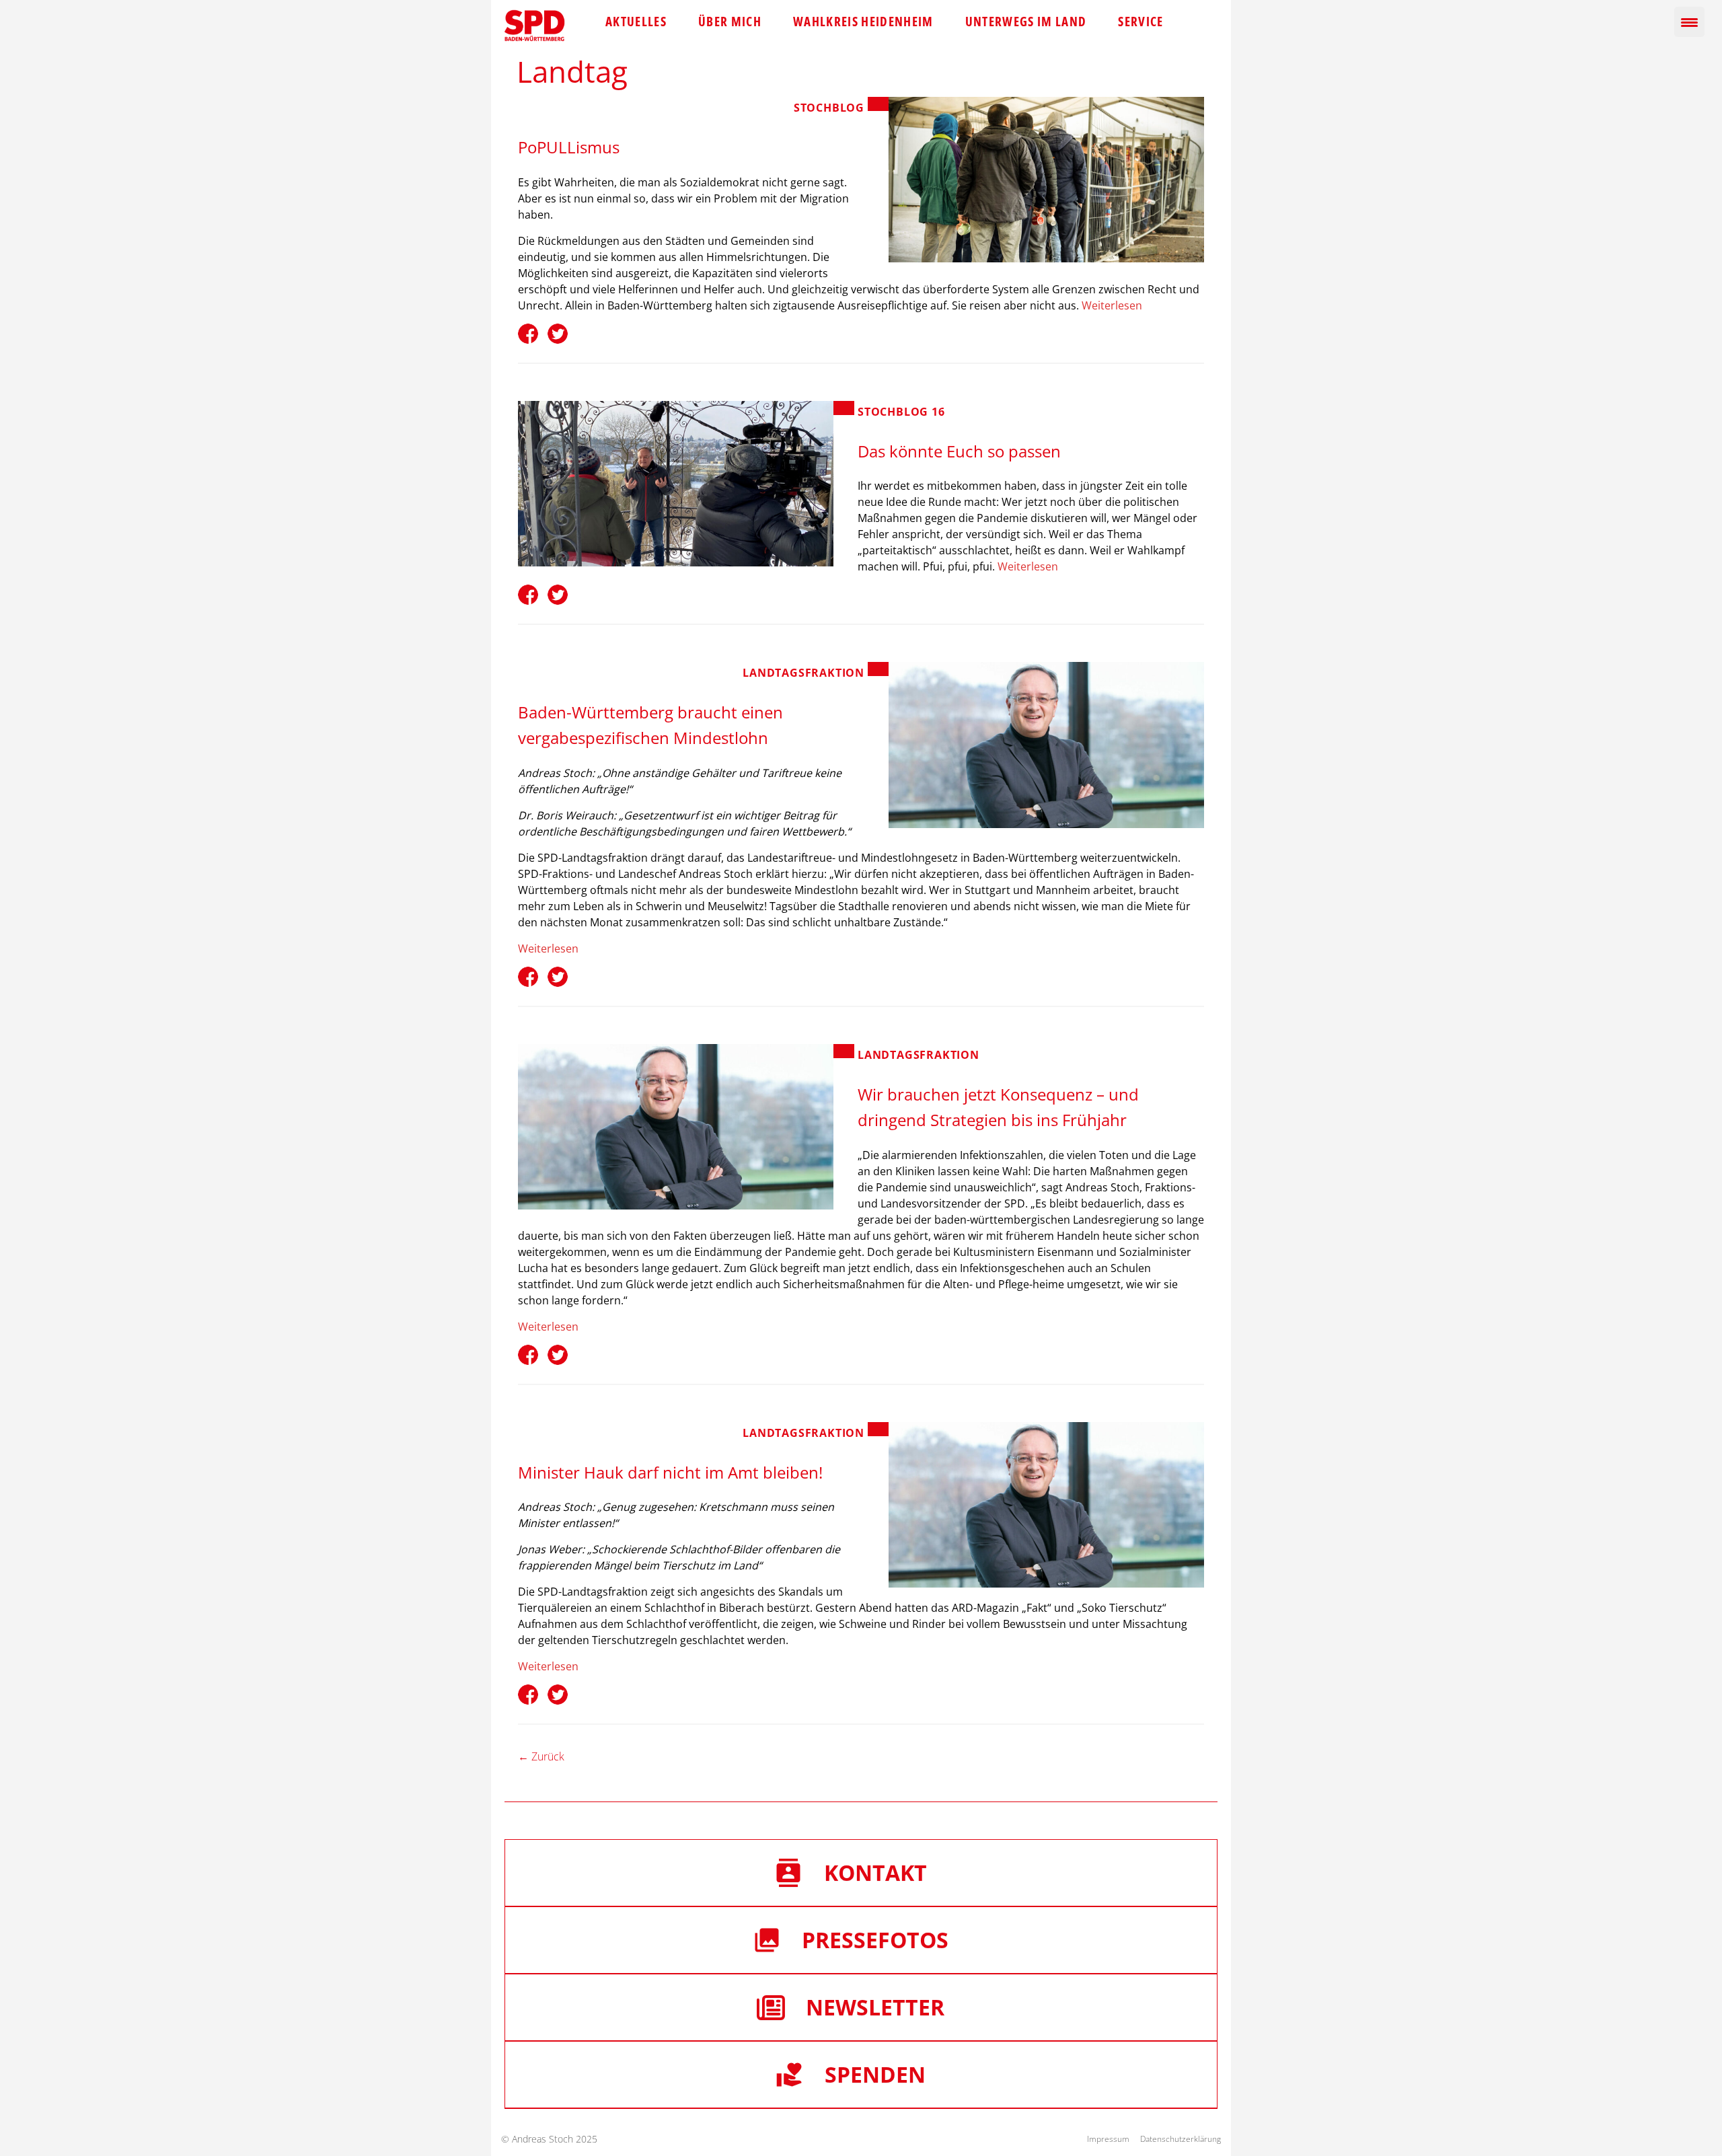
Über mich (730, 22)
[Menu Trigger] (1689, 22)
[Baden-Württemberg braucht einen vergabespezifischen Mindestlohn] (1046, 745)
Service (1140, 22)
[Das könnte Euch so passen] (676, 484)
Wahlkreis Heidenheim (863, 22)
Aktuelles (636, 22)
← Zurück (541, 1756)
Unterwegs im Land (1026, 22)
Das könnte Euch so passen (959, 451)
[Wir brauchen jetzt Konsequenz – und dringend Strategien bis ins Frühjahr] (676, 1127)
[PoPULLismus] (1046, 180)
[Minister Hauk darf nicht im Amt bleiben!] (1046, 1505)
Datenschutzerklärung (1181, 2139)
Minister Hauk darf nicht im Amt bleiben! (670, 1472)
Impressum (1108, 2139)
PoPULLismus (569, 147)
